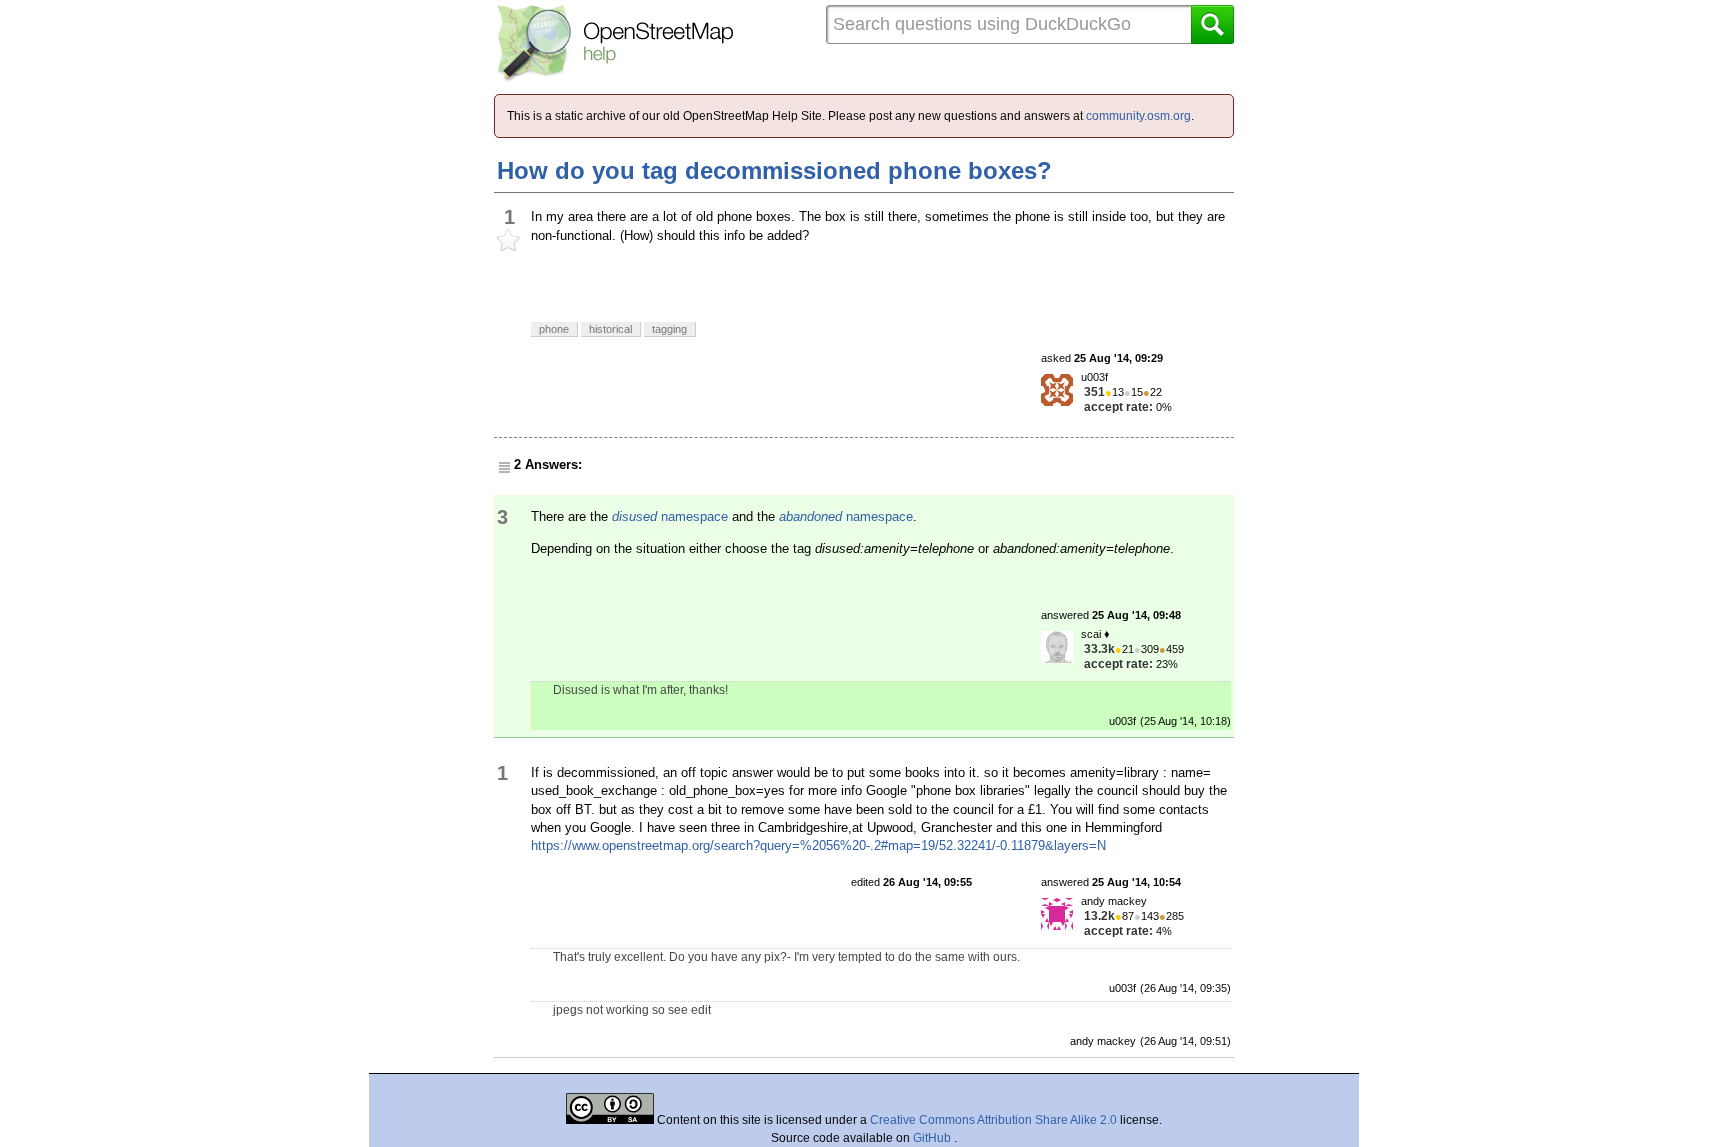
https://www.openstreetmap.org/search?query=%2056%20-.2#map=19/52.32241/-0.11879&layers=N (818, 845)
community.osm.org (1138, 116)
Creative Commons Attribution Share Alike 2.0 (993, 1120)
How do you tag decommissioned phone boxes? (774, 170)
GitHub (933, 1138)
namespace (670, 516)
